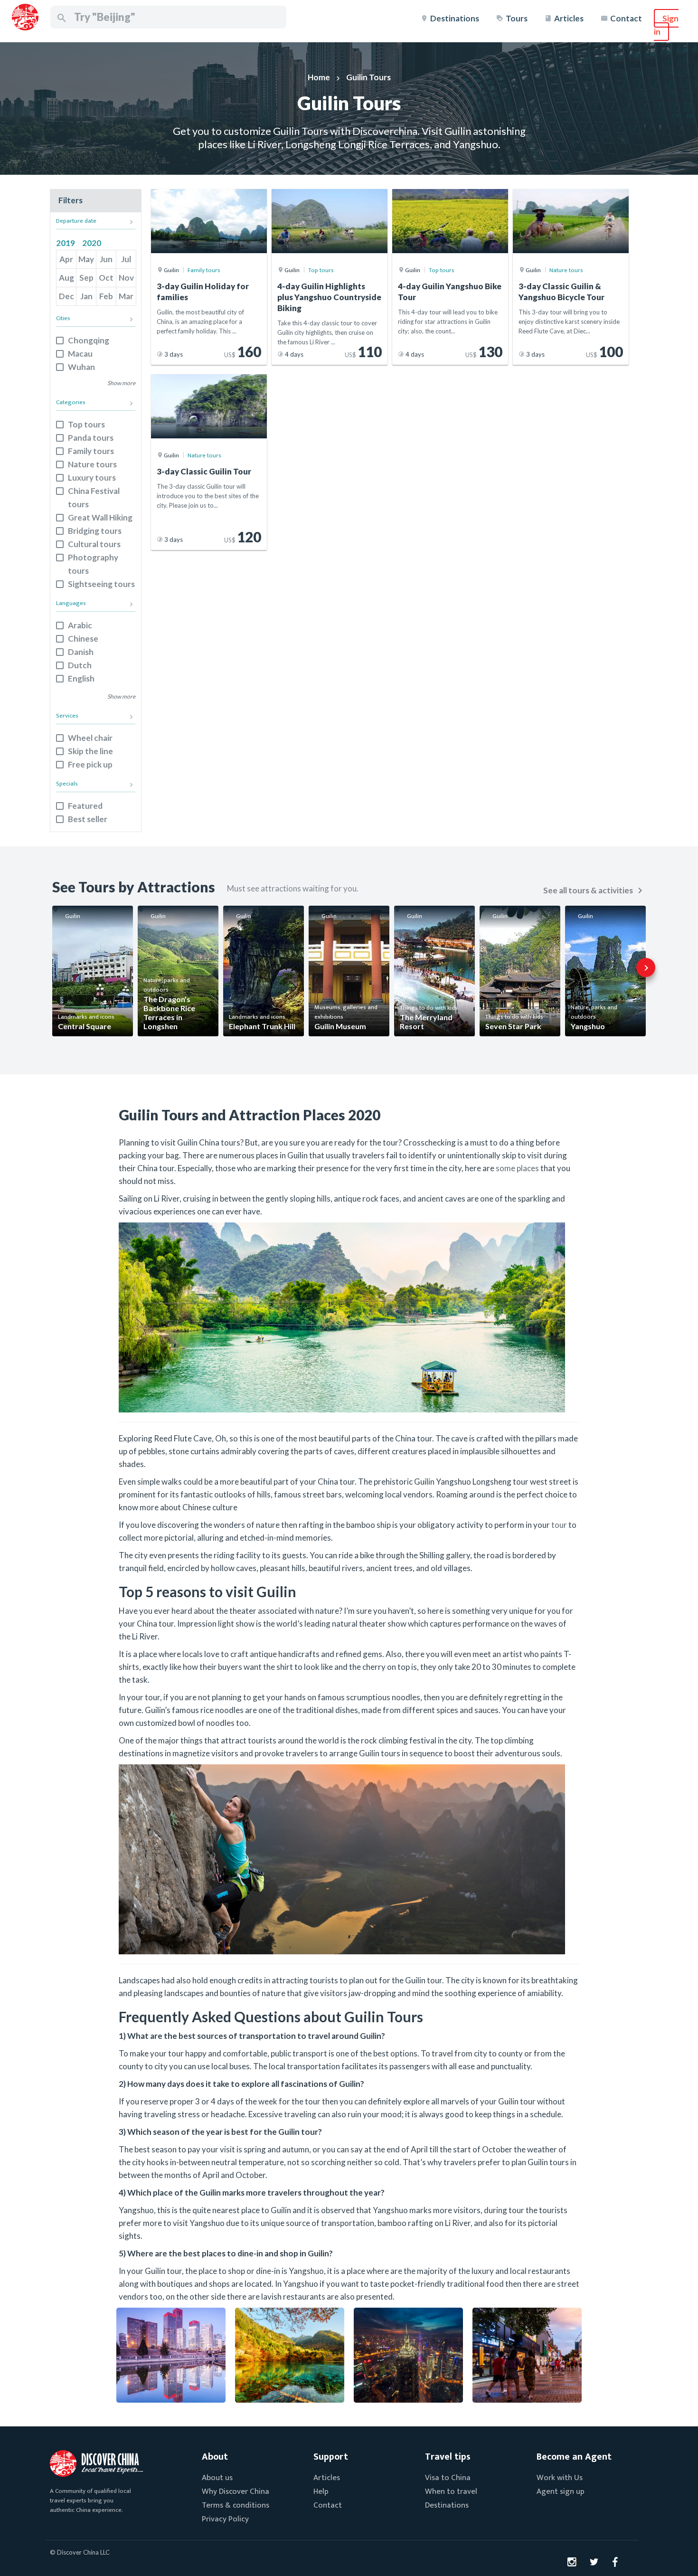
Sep (86, 278)
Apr (66, 259)
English (81, 678)
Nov (126, 278)
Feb (106, 296)
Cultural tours (94, 544)
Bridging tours (95, 531)
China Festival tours (94, 497)
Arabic (80, 625)
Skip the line (90, 751)
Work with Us (560, 2478)
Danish (81, 652)
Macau (80, 354)
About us (217, 2478)
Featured (85, 806)
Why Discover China (236, 2491)
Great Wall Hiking (100, 517)
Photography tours (93, 564)
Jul (126, 259)
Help (321, 2491)
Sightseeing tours (101, 584)
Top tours (86, 424)
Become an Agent (574, 2457)
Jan (86, 296)
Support (331, 2457)
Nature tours (92, 464)
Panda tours (91, 438)
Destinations (455, 18)
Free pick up (90, 764)
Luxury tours (92, 478)
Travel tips (448, 2457)
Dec (66, 296)
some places (517, 1168)
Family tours (91, 451)
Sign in (666, 25)
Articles (569, 18)
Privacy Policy (225, 2519)
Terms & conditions (236, 2505)
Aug (66, 278)
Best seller (88, 819)
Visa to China (448, 2478)
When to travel (451, 2491)
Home (319, 77)
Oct (106, 278)
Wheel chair (90, 738)
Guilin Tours (368, 77)
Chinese (83, 639)
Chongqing (89, 340)
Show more (121, 383)
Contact (626, 18)
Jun (106, 259)
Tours (517, 18)
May (86, 259)
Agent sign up (561, 2491)
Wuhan (81, 367)
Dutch (80, 665)
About (215, 2457)
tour (559, 1525)
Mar (126, 296)
